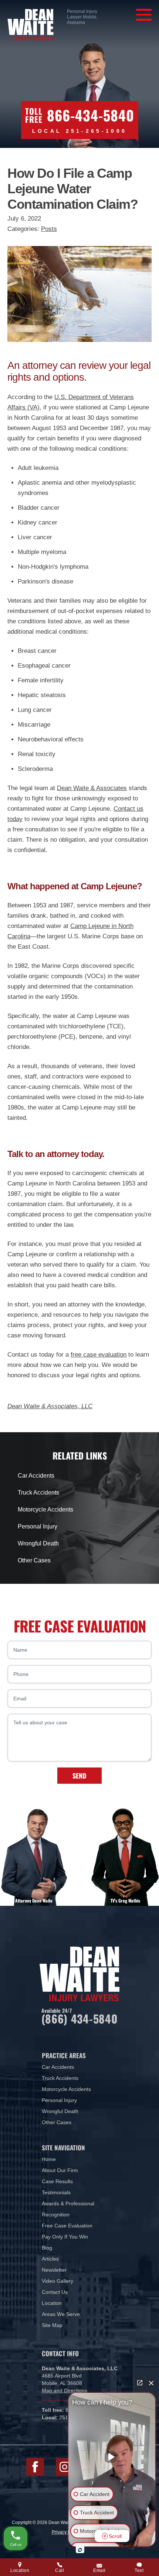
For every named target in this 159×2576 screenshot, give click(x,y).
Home (49, 2159)
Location (52, 2303)
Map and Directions (65, 2390)
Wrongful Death (38, 1543)
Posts (49, 229)
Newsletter (54, 2270)
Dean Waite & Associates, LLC (50, 1406)
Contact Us (55, 2292)
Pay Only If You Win (65, 2237)
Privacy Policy (66, 2532)
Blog (47, 2248)
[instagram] (65, 2467)
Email (99, 2570)
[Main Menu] (144, 15)
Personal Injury (38, 1526)
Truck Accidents (38, 1493)
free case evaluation (99, 1355)
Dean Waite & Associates (92, 788)
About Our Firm (60, 2170)
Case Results (57, 2181)
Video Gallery (57, 2281)
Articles (50, 2259)
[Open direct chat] (140, 2383)
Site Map (52, 2325)
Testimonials (56, 2192)
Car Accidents (36, 1476)
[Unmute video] (112, 2457)
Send (79, 1776)
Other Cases (34, 1560)
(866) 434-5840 (80, 2018)
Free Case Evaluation (67, 2226)
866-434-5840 (91, 115)
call (60, 2570)
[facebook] (35, 2467)
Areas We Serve (61, 2314)
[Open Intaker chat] (80, 2550)
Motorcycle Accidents (45, 1509)
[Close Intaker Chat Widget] (151, 2383)
